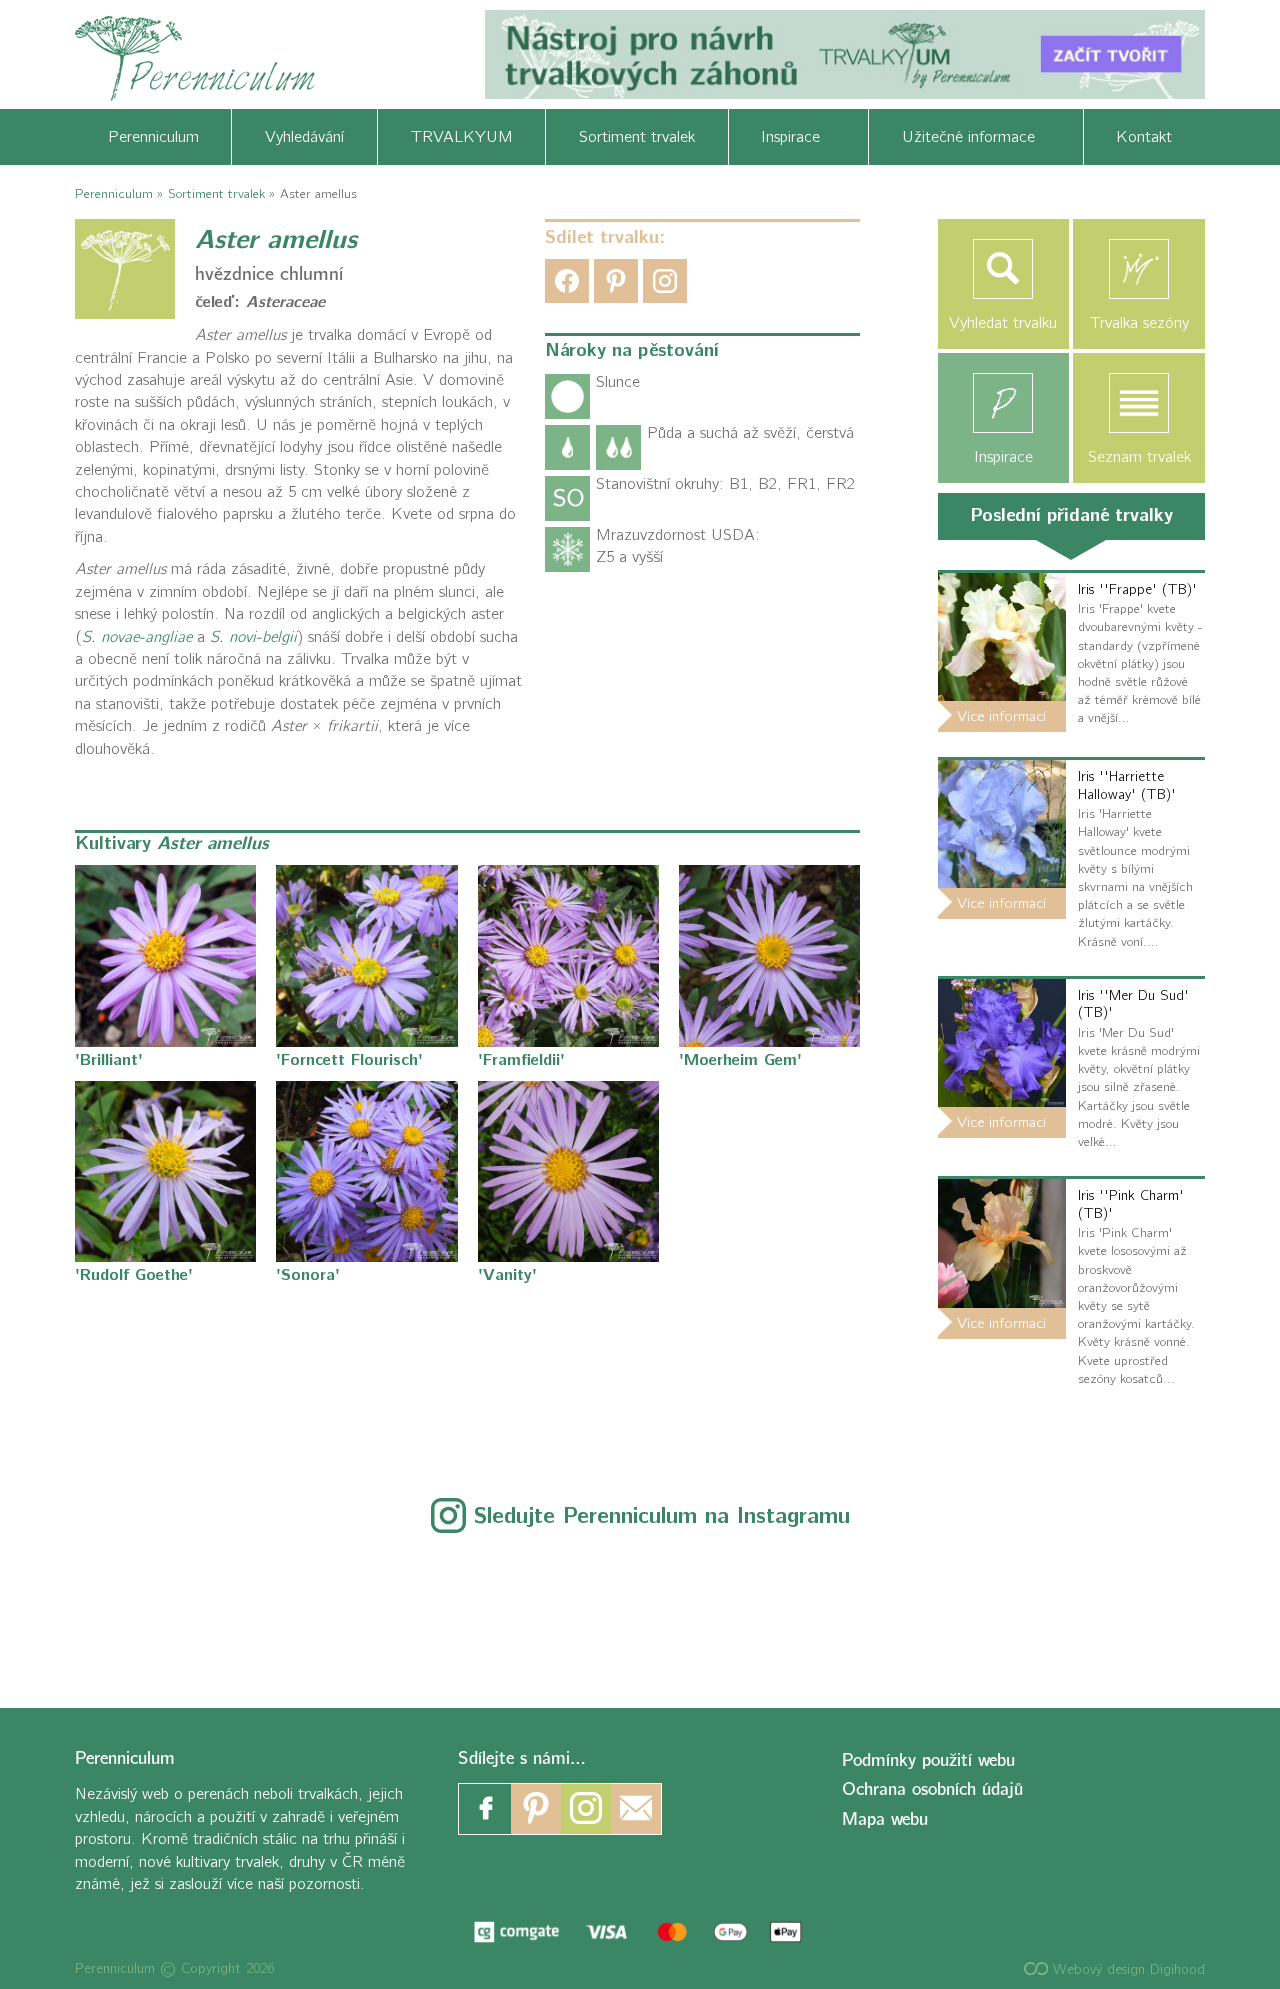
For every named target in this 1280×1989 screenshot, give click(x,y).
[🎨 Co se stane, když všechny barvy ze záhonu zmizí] (992, 1609)
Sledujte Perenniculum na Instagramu (662, 1516)
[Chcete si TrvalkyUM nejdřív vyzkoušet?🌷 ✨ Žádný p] (113, 1609)
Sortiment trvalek (637, 137)
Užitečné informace (976, 137)
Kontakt (1144, 137)
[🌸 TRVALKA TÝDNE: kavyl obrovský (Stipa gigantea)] (816, 1609)
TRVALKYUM (462, 137)
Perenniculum (153, 137)
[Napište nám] (636, 1809)
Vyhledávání (304, 137)
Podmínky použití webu (928, 1760)
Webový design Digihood (1126, 1969)
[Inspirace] (1004, 403)
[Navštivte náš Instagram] (586, 1809)
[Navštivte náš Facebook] (486, 1809)
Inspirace (798, 137)
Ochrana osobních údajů (932, 1789)
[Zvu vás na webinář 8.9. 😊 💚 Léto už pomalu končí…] (289, 1609)
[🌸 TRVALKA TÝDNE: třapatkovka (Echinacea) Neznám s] (1167, 1609)
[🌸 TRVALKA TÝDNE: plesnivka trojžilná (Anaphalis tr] (464, 1609)
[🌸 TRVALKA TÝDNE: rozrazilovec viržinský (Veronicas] (640, 1609)
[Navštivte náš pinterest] (536, 1809)
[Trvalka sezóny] (1139, 269)
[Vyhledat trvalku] (1004, 269)
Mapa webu (885, 1819)
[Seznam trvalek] (1139, 403)
